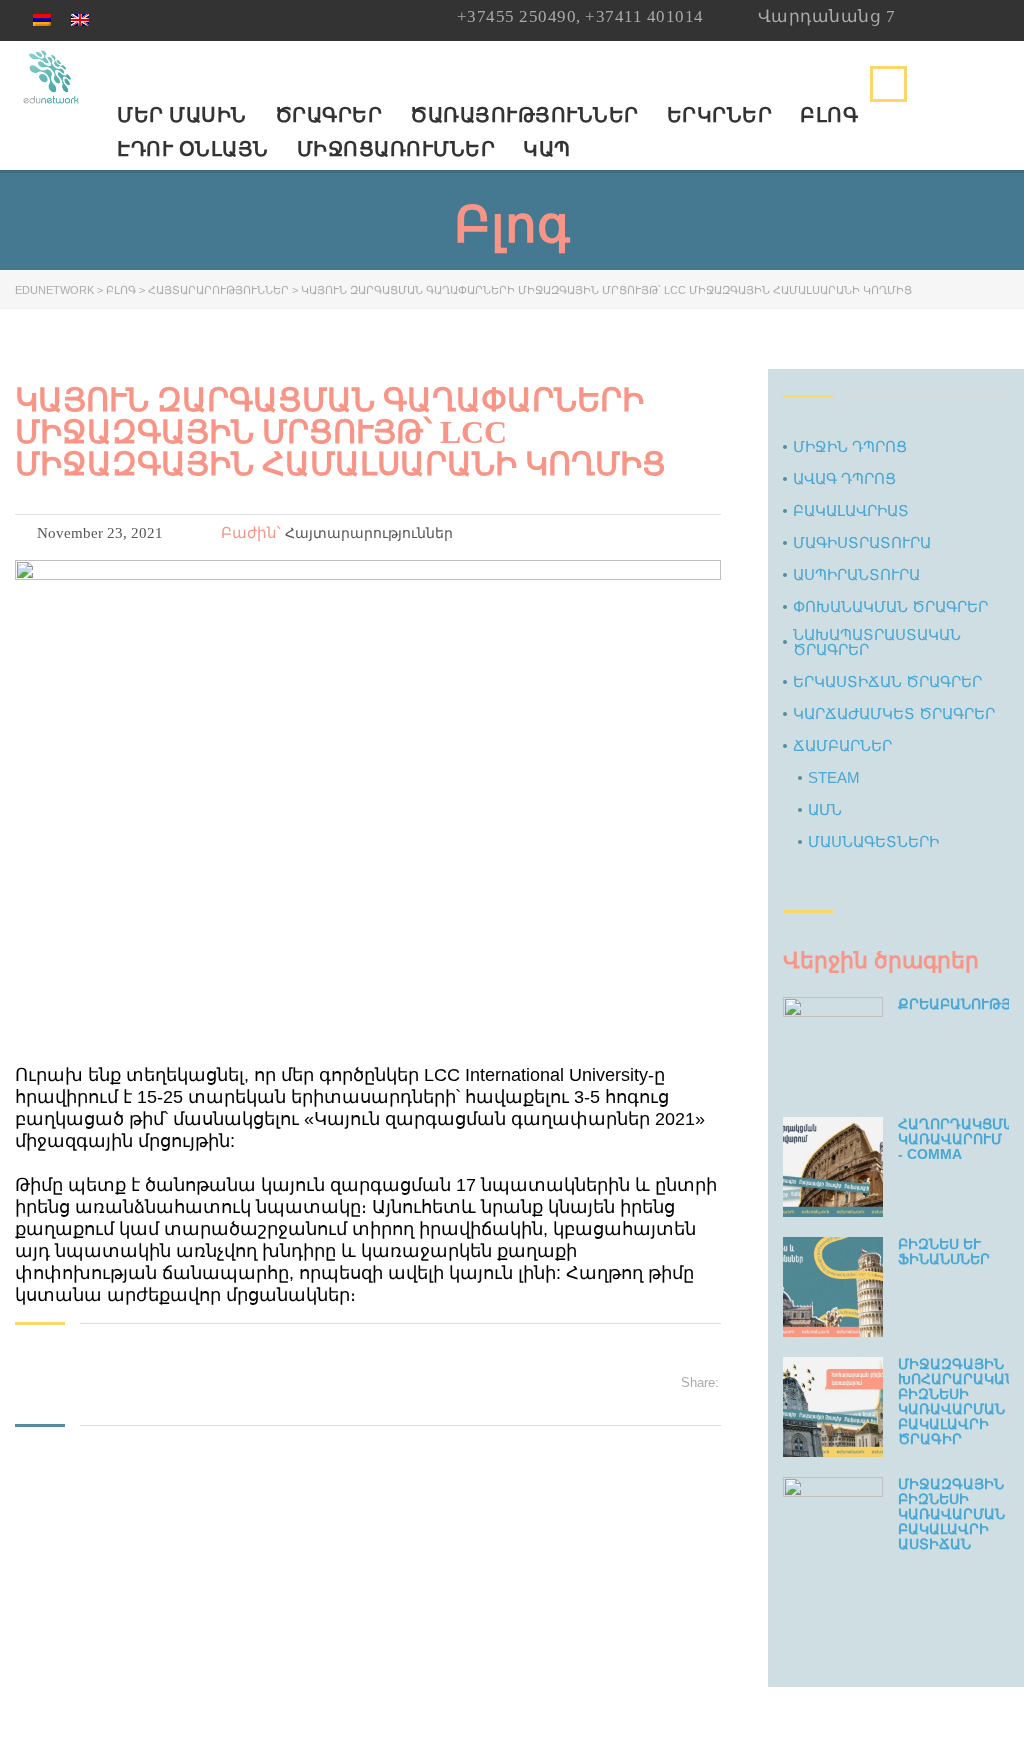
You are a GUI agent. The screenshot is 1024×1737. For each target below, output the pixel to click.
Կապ (547, 149)
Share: (700, 1382)
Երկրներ (720, 115)
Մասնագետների (873, 841)
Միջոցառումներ (396, 149)
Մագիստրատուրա (862, 542)
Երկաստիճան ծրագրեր (887, 681)
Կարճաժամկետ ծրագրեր (894, 713)
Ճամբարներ (842, 745)
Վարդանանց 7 (827, 16)
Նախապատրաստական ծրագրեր (877, 642)
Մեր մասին (182, 115)
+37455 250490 (517, 16)
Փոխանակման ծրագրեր (890, 606)
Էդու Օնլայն (193, 149)
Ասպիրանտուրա (856, 574)
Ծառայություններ (524, 115)
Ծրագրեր (329, 115)
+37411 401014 (644, 16)
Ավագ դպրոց (844, 478)
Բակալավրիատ (851, 510)
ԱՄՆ (825, 809)
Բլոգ (829, 115)
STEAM (834, 777)
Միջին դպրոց (850, 446)
